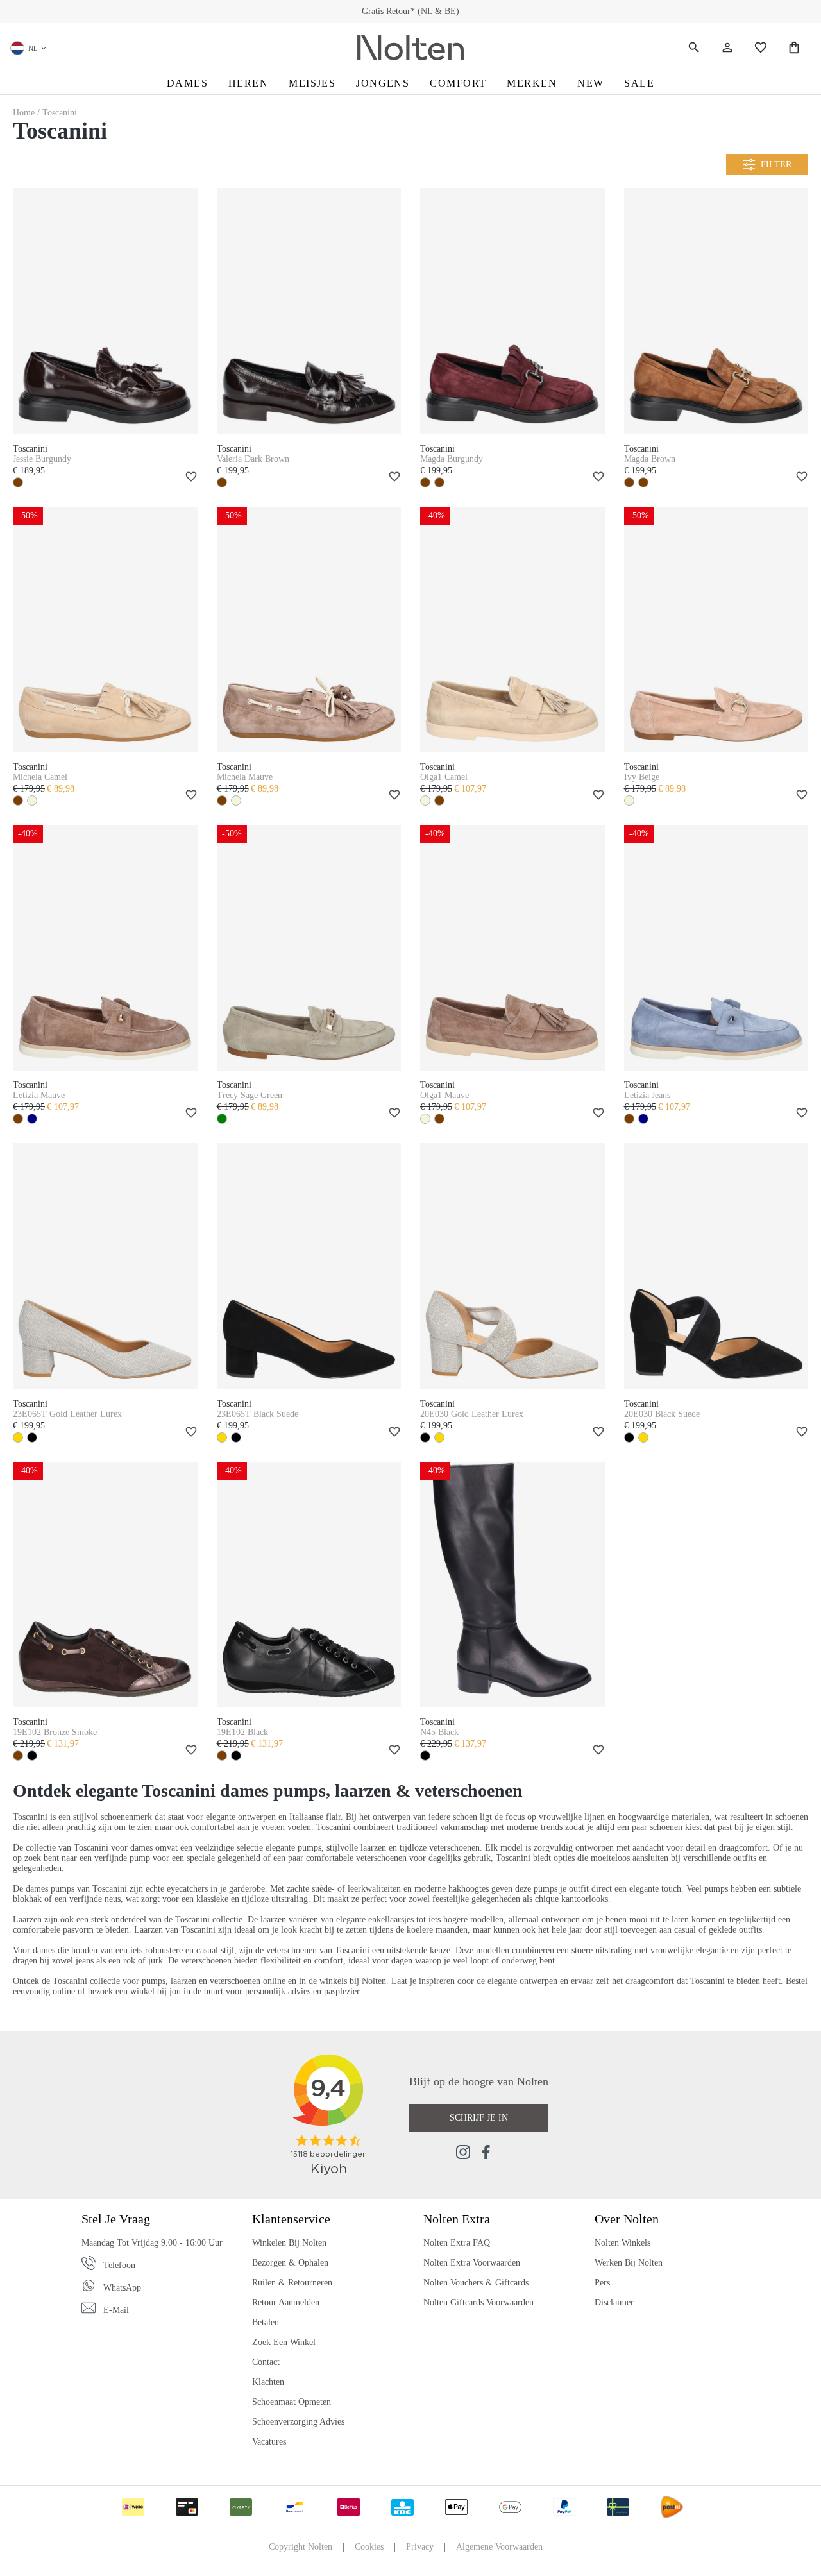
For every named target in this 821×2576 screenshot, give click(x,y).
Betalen (266, 2322)
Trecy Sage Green (250, 1095)
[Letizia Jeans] (716, 948)
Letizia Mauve (39, 1095)
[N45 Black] (512, 1585)
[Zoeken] (694, 48)
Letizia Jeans (647, 1095)
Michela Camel (40, 777)
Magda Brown (650, 459)
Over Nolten (627, 2219)
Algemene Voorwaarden (499, 2547)
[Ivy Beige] (716, 630)
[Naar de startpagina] (410, 48)
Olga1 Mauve (444, 1095)
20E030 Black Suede (662, 1414)
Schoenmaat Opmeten (292, 2402)
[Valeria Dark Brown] (309, 311)
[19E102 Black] (309, 1585)
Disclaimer (614, 2302)
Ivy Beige (642, 777)
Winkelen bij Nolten (289, 2243)
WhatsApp (122, 2288)
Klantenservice (291, 2219)
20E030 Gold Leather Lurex (472, 1414)
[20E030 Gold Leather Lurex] (512, 1266)
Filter (776, 165)
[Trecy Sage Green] (309, 948)
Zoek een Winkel (284, 2342)
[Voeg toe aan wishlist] (189, 478)
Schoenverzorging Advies (298, 2422)
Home (25, 113)
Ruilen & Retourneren (292, 2283)
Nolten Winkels (622, 2243)
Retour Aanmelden (286, 2302)
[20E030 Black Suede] (716, 1266)
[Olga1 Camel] (512, 630)
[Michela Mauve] (309, 630)
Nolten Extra (457, 2219)
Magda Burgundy (452, 459)
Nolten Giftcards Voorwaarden (478, 2302)
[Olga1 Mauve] (512, 948)
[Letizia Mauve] (105, 948)
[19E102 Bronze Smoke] (105, 1585)
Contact (266, 2362)
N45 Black (439, 1732)
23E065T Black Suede (258, 1414)
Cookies (369, 2547)
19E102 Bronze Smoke (55, 1732)
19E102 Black (242, 1732)
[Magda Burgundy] (512, 311)
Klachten (268, 2382)
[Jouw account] (727, 48)
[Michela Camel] (105, 630)
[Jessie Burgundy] (105, 311)
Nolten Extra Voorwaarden (472, 2263)
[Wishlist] (761, 48)
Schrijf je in (479, 2118)
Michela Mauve (245, 777)
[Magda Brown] (716, 311)
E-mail (116, 2310)
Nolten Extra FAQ (457, 2243)
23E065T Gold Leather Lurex (67, 1414)
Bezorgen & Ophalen (290, 2263)
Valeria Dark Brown (253, 459)
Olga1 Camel (444, 777)
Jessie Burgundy (42, 459)
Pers (602, 2283)
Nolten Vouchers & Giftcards (476, 2283)
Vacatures (269, 2442)
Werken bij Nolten (629, 2263)
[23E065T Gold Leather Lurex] (105, 1266)
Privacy (420, 2547)
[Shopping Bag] (794, 48)
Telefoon (119, 2265)
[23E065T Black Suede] (309, 1266)
